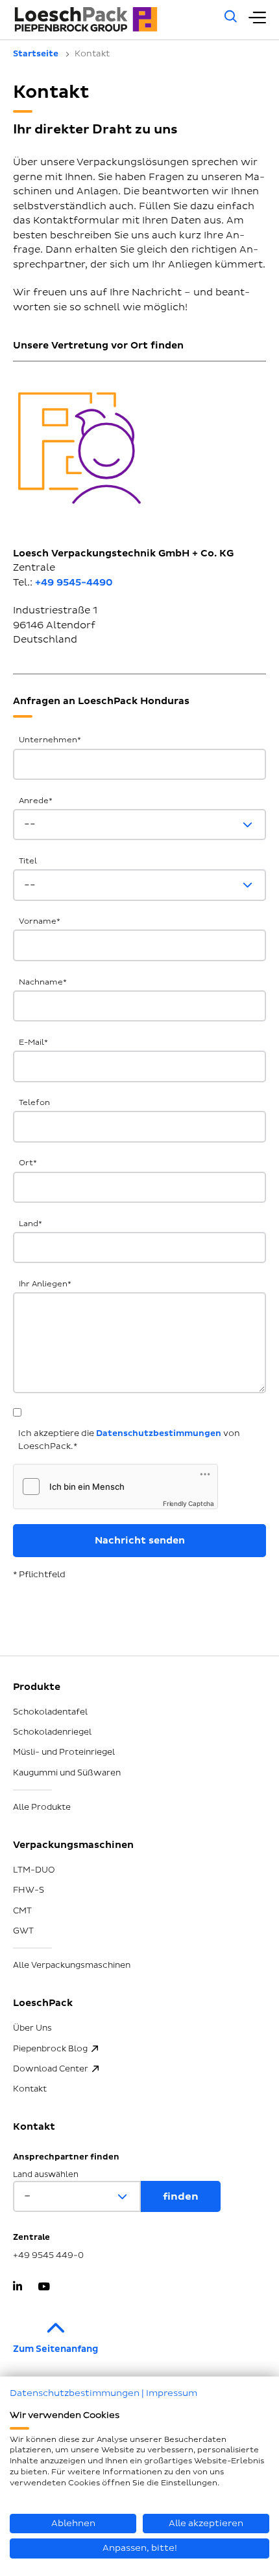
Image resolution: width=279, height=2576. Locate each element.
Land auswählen (46, 2175)
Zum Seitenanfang (55, 2349)
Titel (28, 861)
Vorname (40, 921)
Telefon (34, 1103)
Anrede (36, 801)
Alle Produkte (42, 1807)
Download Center (51, 2069)
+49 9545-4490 (74, 583)
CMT (22, 1911)
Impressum (172, 2393)
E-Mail (33, 1043)
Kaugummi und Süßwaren (67, 1773)
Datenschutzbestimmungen (159, 1433)
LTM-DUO (34, 1870)
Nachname (43, 982)
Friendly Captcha (188, 1503)
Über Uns (32, 2028)
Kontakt (30, 2089)
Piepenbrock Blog (50, 2049)
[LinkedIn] (18, 2288)
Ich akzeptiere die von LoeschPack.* (129, 1440)
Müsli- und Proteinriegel (64, 1752)
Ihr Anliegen (45, 1284)
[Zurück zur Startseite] (112, 20)
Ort (28, 1163)
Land (30, 1224)
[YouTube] (44, 2288)
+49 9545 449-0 (48, 2255)
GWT (23, 1931)
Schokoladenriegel (52, 1732)
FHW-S (29, 1890)
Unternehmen (50, 740)
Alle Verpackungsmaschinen (72, 1965)
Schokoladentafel (50, 1712)
